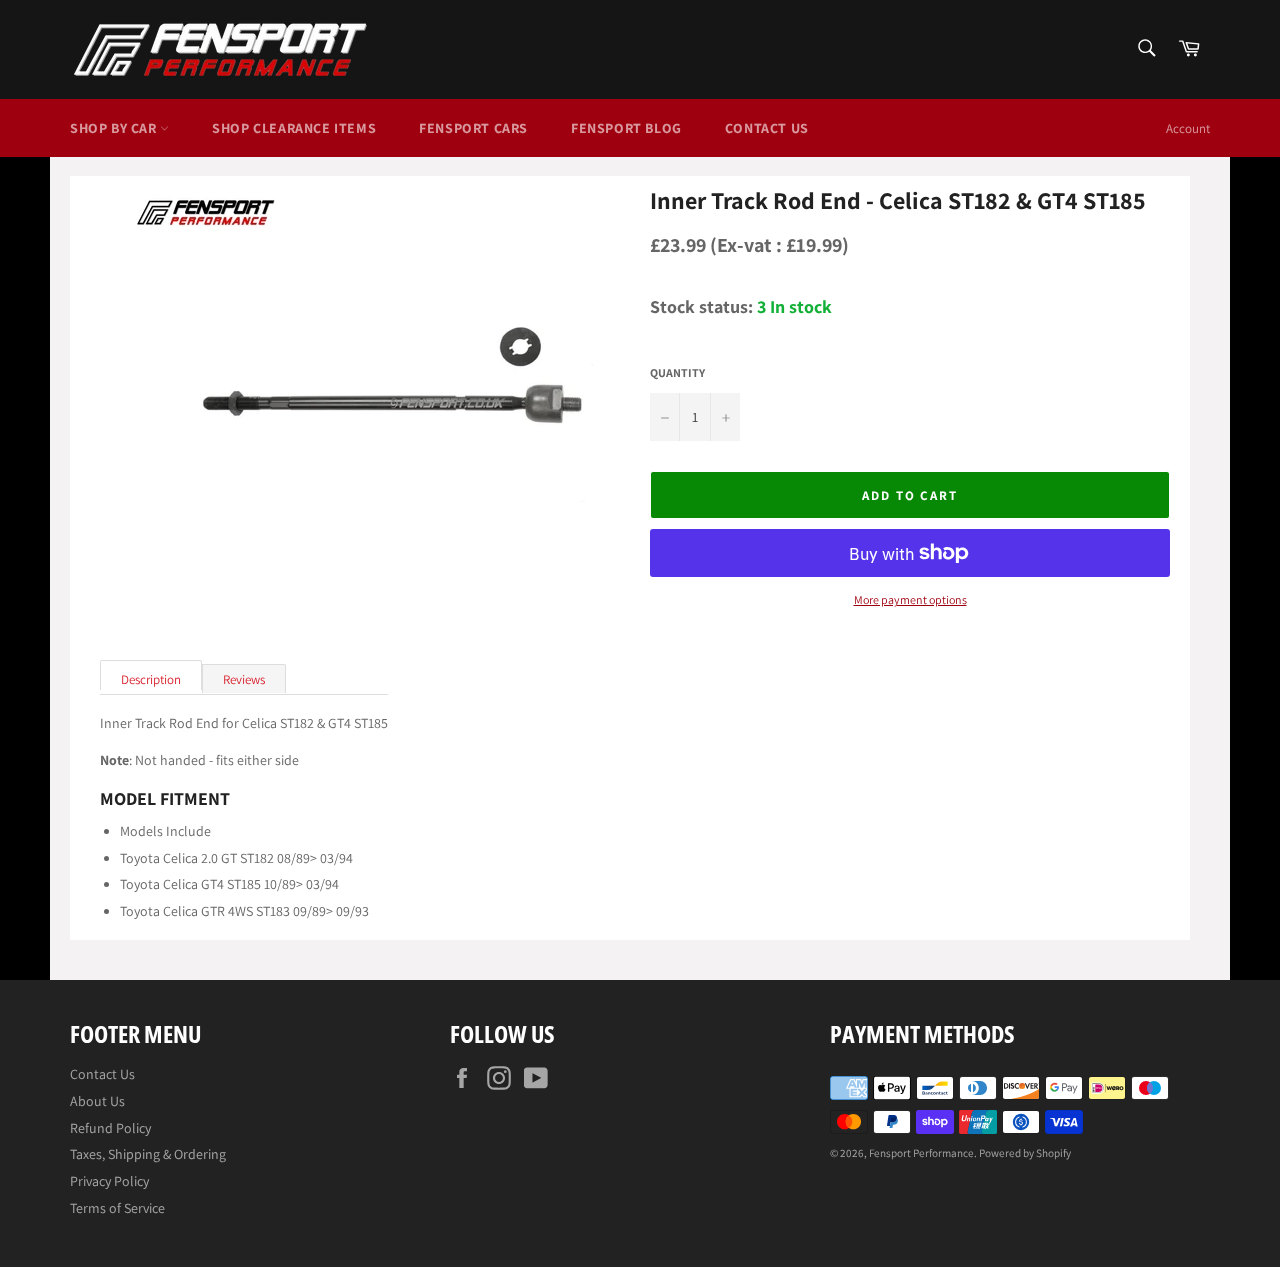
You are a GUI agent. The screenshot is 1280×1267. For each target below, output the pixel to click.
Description (151, 679)
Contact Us (767, 128)
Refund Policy (110, 1128)
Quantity (677, 373)
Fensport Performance (921, 1153)
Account (1188, 128)
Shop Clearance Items (294, 128)
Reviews (244, 679)
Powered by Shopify (1025, 1153)
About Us (97, 1101)
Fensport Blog (626, 128)
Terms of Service (117, 1208)
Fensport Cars (473, 128)
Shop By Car (115, 128)
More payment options (910, 600)
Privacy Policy (109, 1181)
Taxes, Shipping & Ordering (148, 1154)
